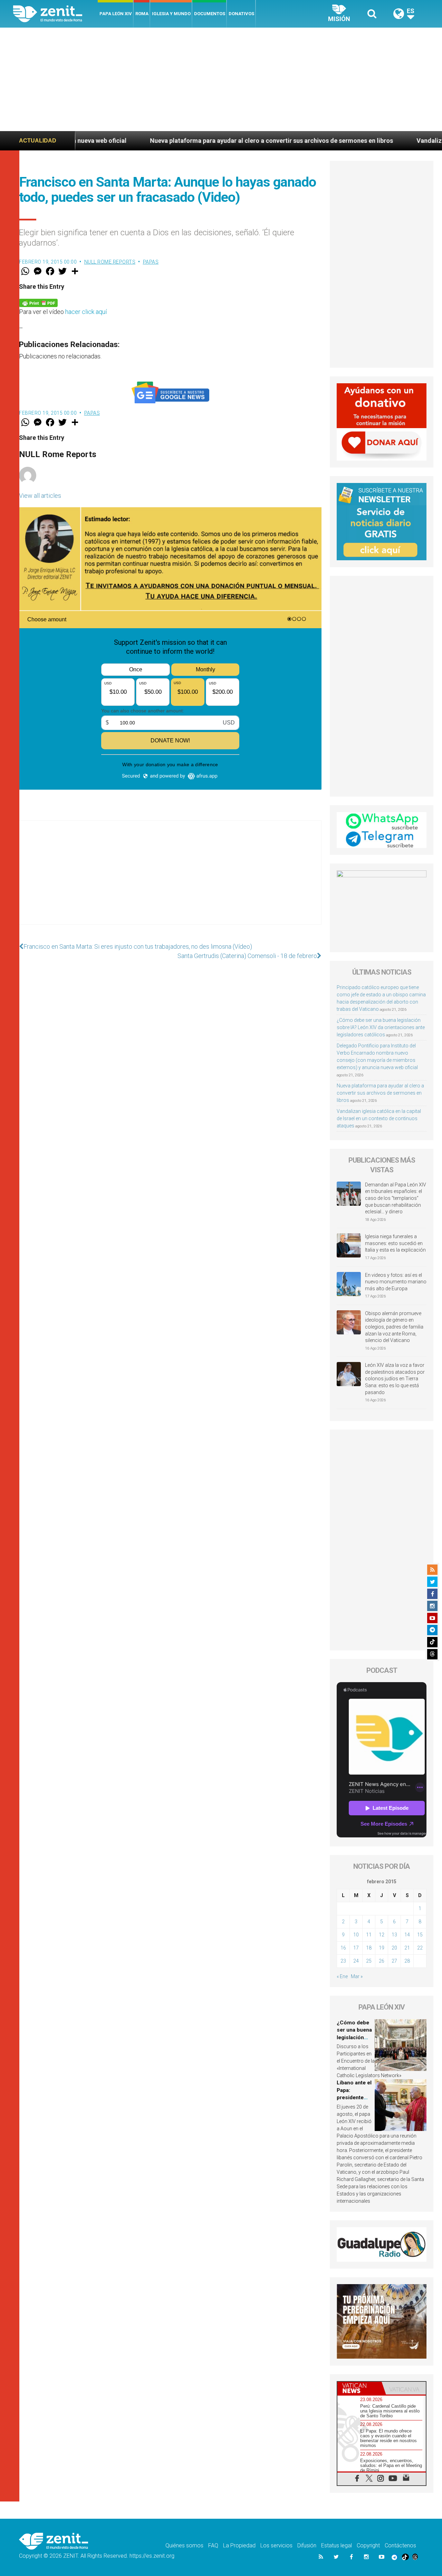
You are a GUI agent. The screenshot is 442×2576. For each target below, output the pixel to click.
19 (382, 1948)
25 (369, 1961)
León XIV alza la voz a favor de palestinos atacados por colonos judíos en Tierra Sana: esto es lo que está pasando (395, 1379)
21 (407, 1948)
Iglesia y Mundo (171, 14)
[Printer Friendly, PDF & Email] (38, 302)
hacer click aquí (86, 312)
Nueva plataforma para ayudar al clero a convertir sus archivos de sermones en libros (166, 141)
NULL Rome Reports (110, 262)
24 (356, 1961)
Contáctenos (400, 2545)
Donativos (241, 14)
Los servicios (276, 2545)
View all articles (40, 496)
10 (356, 1935)
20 (394, 1948)
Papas (151, 262)
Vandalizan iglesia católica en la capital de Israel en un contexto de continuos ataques (379, 1118)
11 (369, 1935)
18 (369, 1948)
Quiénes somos (184, 2545)
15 (420, 1935)
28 (407, 1961)
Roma (142, 14)
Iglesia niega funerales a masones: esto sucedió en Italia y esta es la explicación (395, 1243)
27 (394, 1961)
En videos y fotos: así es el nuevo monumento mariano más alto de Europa (396, 1282)
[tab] (359, 2388)
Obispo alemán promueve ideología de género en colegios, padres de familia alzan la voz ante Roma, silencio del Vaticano (394, 1327)
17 (356, 1948)
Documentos (210, 14)
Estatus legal (337, 2545)
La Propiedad (239, 2545)
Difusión (307, 2545)
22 (420, 1948)
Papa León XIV (116, 14)
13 (394, 1935)
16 (343, 1948)
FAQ (213, 2545)
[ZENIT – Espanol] (55, 14)
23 (343, 1961)
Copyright (368, 2545)
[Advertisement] (221, 79)
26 (382, 1961)
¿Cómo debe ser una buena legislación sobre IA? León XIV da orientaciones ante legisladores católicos (381, 1027)
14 (407, 1935)
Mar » (357, 1976)
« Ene (342, 1976)
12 (382, 1935)
